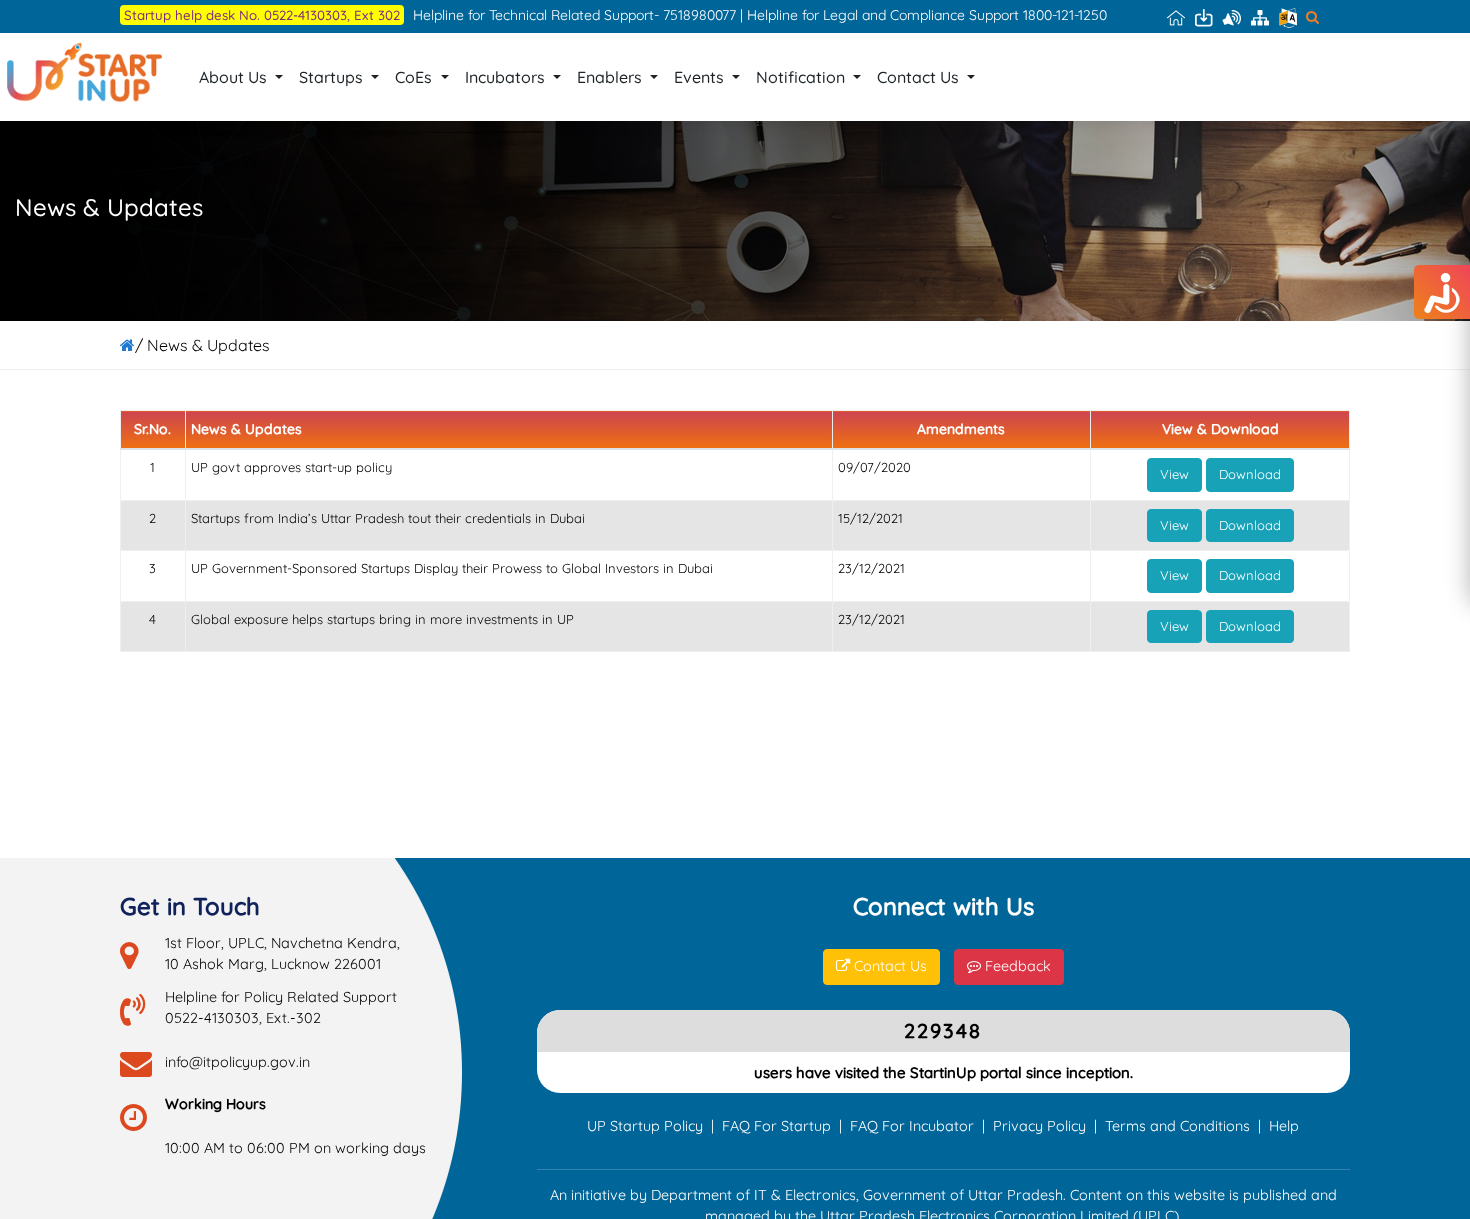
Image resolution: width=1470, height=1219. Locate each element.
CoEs (415, 77)
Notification (802, 77)
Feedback (1016, 966)
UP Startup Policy (645, 1126)
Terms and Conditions (1177, 1126)
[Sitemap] (1260, 17)
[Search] (1312, 17)
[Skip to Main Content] (1204, 17)
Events (701, 77)
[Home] (1176, 17)
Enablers (611, 77)
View (1174, 474)
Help (1284, 1126)
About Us (235, 77)
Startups (333, 77)
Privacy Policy (1039, 1126)
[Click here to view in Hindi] (1288, 17)
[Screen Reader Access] (1232, 17)
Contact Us (920, 77)
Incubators (507, 77)
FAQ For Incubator (912, 1126)
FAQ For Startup (776, 1126)
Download (1250, 474)
